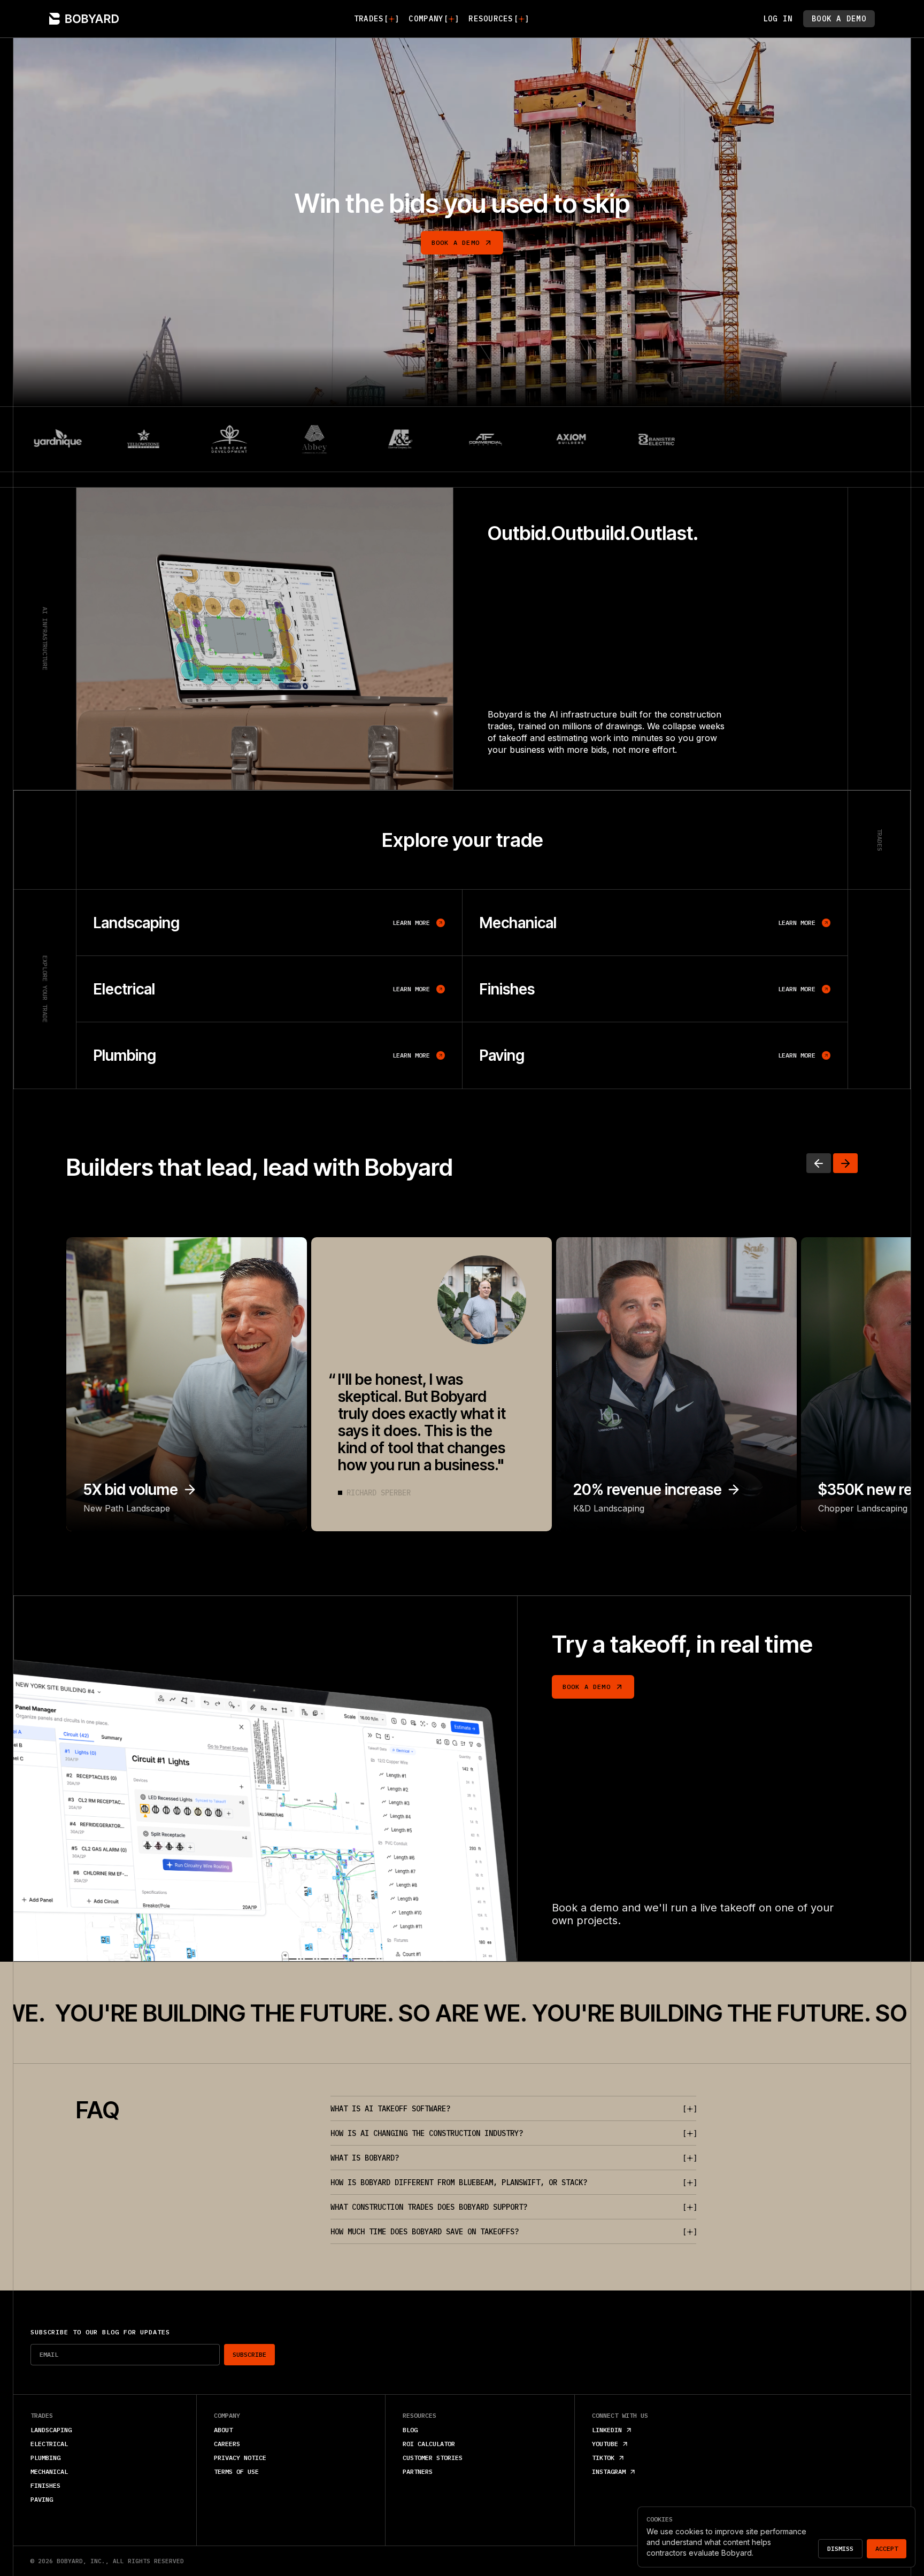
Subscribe (249, 2354)
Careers (227, 2444)
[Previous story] (819, 1163)
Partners (418, 2471)
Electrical (49, 2444)
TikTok (603, 2458)
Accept (887, 2548)
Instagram (609, 2471)
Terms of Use (236, 2471)
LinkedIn (607, 2430)
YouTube (605, 2444)
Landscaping (51, 2430)
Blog (410, 2430)
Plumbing (45, 2458)
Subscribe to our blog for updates (100, 2332)
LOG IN (778, 19)
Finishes (45, 2485)
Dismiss (840, 2548)
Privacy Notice (240, 2458)
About (223, 2430)
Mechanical (49, 2471)
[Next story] (845, 1163)
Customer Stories (433, 2458)
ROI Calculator (429, 2444)
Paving (42, 2499)
